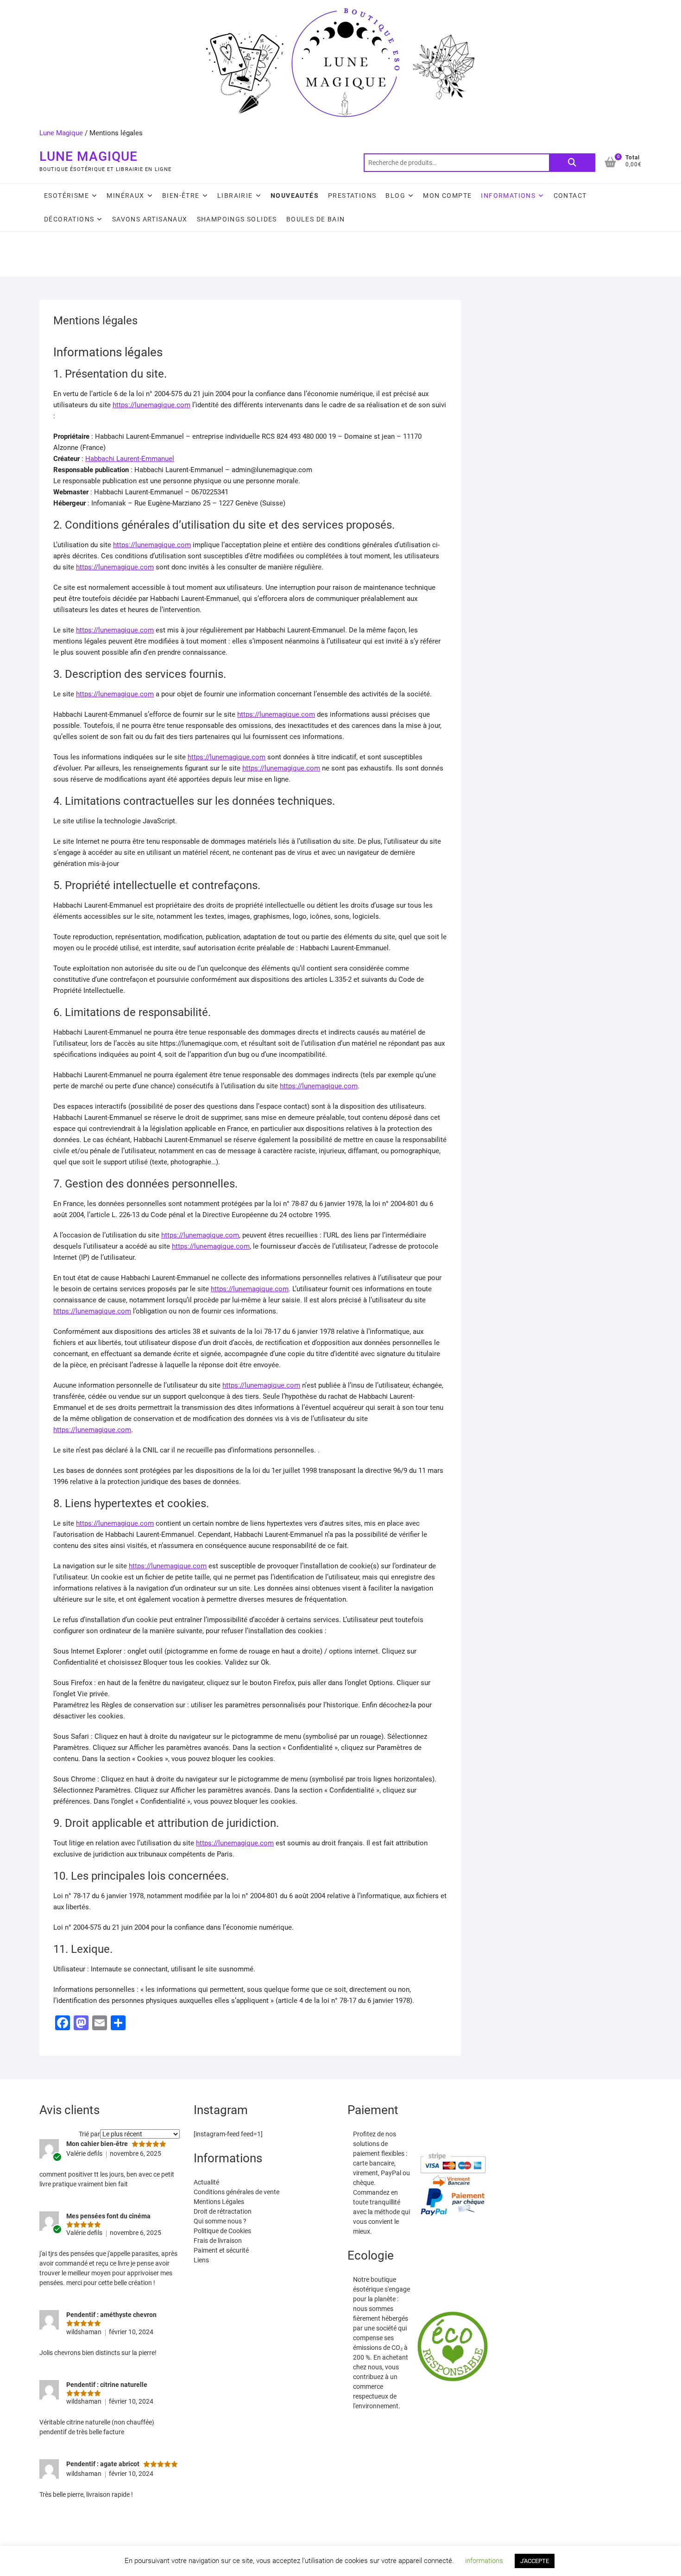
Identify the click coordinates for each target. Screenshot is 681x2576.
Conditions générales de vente (236, 2192)
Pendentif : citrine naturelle (107, 2385)
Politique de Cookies (222, 2231)
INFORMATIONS (508, 196)
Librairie (235, 196)
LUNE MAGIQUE (88, 156)
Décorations (69, 219)
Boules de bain (316, 219)
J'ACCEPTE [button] (535, 2561)
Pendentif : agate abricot (103, 2464)
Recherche (572, 163)
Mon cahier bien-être (97, 2144)
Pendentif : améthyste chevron (111, 2315)
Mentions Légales (219, 2202)
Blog (395, 196)
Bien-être (181, 196)
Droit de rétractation (223, 2211)
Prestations (352, 196)
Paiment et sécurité (221, 2250)
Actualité (206, 2182)
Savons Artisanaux (150, 219)
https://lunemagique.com (151, 405)
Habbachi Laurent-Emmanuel (130, 459)
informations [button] (484, 2561)
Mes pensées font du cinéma (108, 2216)
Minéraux (125, 196)
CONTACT (570, 196)
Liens (201, 2260)
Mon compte (447, 196)
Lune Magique (61, 133)
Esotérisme (66, 196)
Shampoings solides (237, 219)
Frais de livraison (218, 2241)
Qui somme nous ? (220, 2221)
